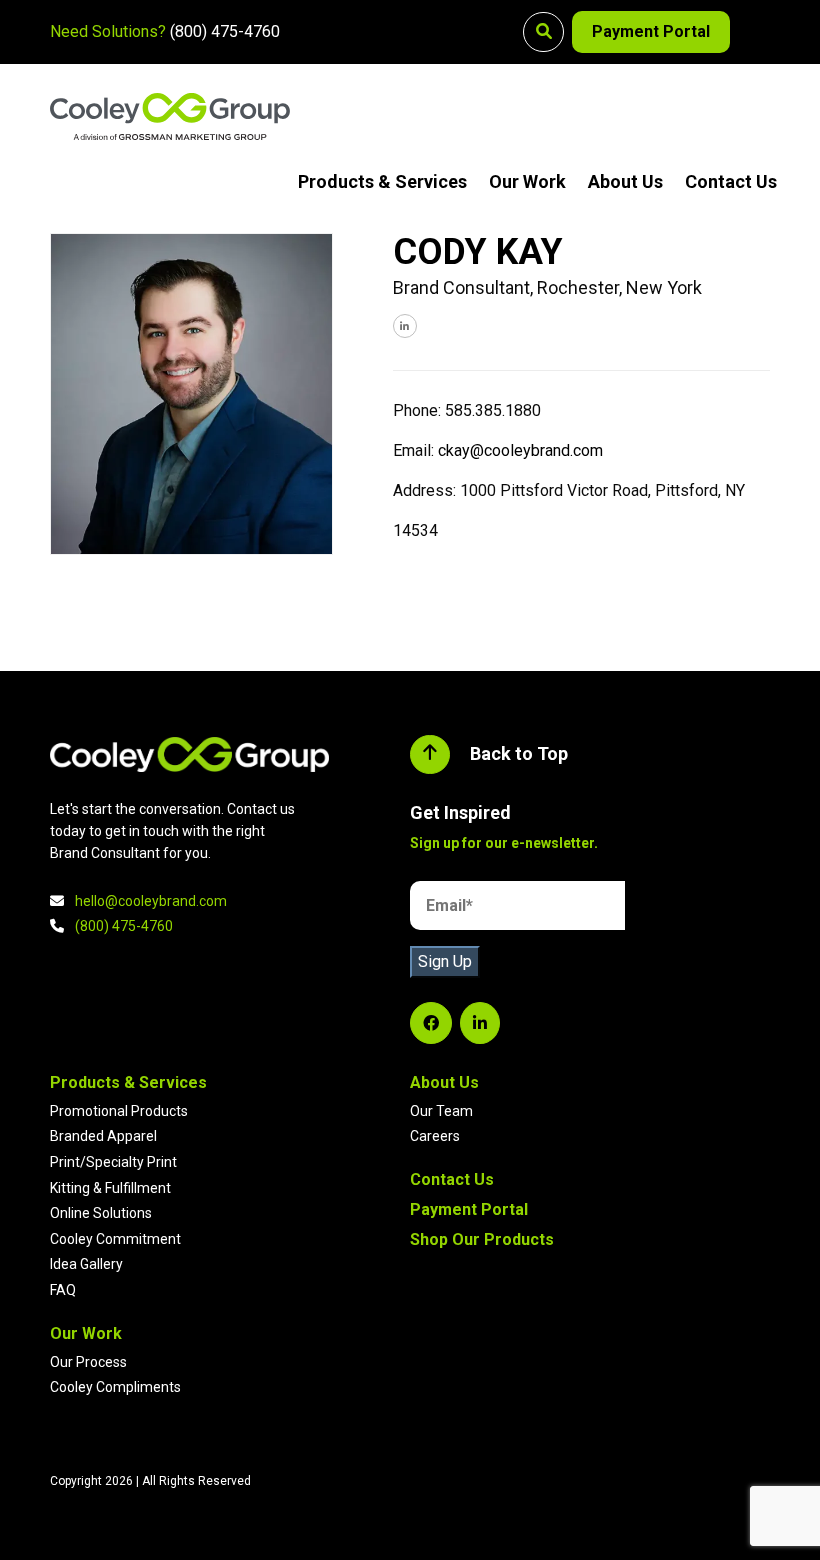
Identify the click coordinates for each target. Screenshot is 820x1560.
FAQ (63, 1290)
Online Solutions (101, 1213)
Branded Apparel (103, 1136)
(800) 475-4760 (225, 31)
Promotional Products (119, 1111)
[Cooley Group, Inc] (170, 116)
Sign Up (445, 961)
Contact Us (731, 181)
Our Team (441, 1111)
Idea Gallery (86, 1264)
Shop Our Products (482, 1239)
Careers (435, 1136)
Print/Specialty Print (113, 1162)
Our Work (527, 181)
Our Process (88, 1362)
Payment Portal (651, 31)
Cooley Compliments (115, 1387)
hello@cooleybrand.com (151, 901)
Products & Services (382, 181)
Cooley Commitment (115, 1239)
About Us (625, 181)
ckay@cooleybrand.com (520, 450)
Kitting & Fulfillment (110, 1188)
